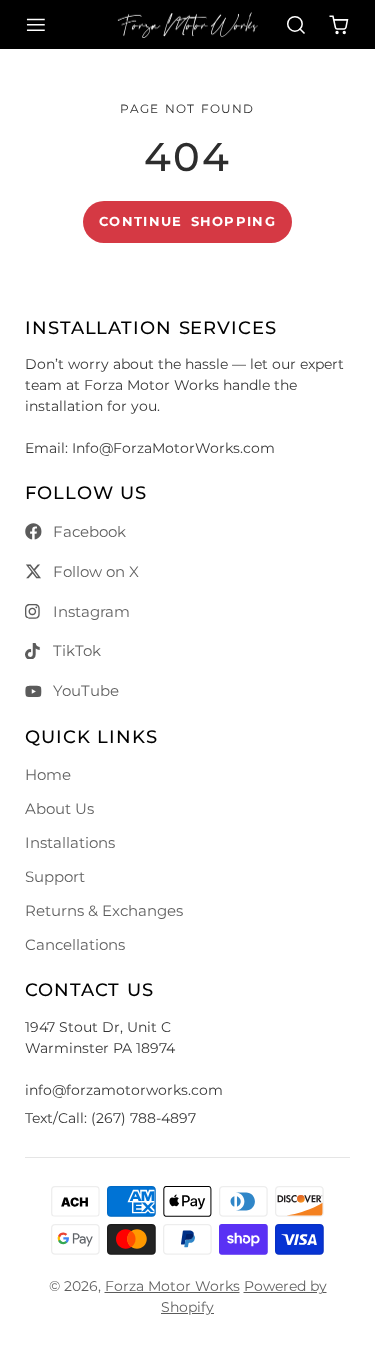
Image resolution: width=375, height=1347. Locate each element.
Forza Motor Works (172, 1286)
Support (55, 876)
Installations (70, 842)
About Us (59, 808)
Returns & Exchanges (104, 910)
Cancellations (75, 944)
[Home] (187, 25)
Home (48, 774)
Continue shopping (187, 221)
